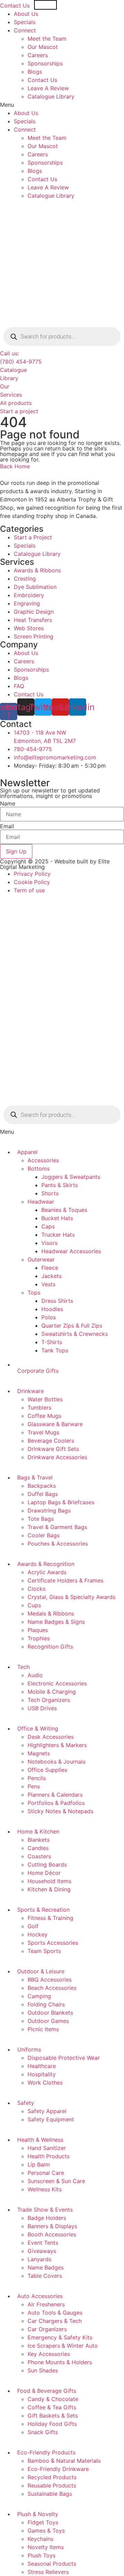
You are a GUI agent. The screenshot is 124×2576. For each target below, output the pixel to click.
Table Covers (45, 2276)
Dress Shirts (57, 1301)
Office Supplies (47, 1770)
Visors (49, 1243)
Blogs (35, 72)
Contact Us (15, 6)
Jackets (51, 1276)
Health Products (49, 2156)
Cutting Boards (47, 1865)
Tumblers (39, 1408)
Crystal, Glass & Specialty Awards (71, 1597)
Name (8, 803)
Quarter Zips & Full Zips (72, 1326)
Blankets (39, 1840)
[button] (62, 105)
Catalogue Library (51, 96)
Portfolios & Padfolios (56, 1803)
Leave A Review (48, 88)
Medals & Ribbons (51, 1613)
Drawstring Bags (49, 1510)
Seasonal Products (52, 2564)
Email (7, 826)
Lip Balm (39, 2164)
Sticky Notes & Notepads (60, 1811)
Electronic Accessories (57, 1683)
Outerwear (41, 1259)
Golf (33, 1926)
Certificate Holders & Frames (65, 1580)
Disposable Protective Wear (64, 2058)
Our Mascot (43, 47)
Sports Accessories (53, 1943)
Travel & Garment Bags (57, 1527)
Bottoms (39, 1168)
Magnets (39, 1753)
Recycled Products (52, 2477)
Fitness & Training (50, 1918)
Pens (34, 1786)
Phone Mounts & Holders (60, 2362)
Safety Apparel (47, 2111)
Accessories (43, 1160)
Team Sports (44, 1951)
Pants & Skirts (60, 1185)
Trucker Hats (58, 1235)
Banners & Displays (52, 2226)
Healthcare (42, 2066)
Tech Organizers (49, 1700)
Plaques (38, 1630)
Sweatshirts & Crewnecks (75, 1334)
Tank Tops (55, 1350)
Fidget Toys (43, 2522)
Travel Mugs (43, 1432)
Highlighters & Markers (57, 1745)
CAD (78, 5)
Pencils (37, 1778)
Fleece (50, 1268)
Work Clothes (45, 2082)
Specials (25, 22)
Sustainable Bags (50, 2494)
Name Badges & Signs (56, 1622)
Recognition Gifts (50, 1647)
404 (13, 422)
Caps (48, 1226)
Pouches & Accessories (58, 1544)
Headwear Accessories (71, 1251)
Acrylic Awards (47, 1572)
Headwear (41, 1202)
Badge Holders (47, 2218)
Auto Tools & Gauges (55, 2313)
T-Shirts (52, 1342)
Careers (38, 55)
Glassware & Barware (55, 1424)
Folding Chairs (46, 2004)
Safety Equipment (51, 2119)
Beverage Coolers (51, 1441)
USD (50, 5)
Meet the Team (47, 39)
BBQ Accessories (50, 1980)
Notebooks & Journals (56, 1762)
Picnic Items (43, 2029)
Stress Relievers (48, 2572)
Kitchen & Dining (49, 1889)
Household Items (49, 1881)
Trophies (39, 1638)
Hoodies (52, 1309)
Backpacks (42, 1486)
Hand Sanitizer (47, 2148)
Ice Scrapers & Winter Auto (63, 2346)
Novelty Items (46, 2547)
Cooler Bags (44, 1535)
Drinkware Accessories (57, 1457)
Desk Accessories (51, 1737)
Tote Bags (41, 1519)
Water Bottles (45, 1399)
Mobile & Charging (52, 1692)
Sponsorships (45, 63)
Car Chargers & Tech (55, 2321)
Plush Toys (42, 2555)
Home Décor (44, 1873)
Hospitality (42, 2074)
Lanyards (39, 2259)
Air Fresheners (46, 2304)
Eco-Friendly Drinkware (58, 2469)
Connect (25, 30)
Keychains (40, 2539)
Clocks (37, 1589)
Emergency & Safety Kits (60, 2337)
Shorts (50, 1193)
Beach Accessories (52, 1988)
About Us (26, 14)
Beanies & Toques (64, 1210)
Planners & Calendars (55, 1795)
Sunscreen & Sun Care (56, 2181)
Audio (35, 1675)
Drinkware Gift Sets (53, 1449)
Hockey (38, 1934)
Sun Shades (43, 2370)
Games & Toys (46, 2531)
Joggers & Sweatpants (71, 1177)
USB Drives (42, 1708)
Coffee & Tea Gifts (52, 2407)
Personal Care (46, 2173)
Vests (48, 1284)
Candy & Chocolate (53, 2399)
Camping (39, 1996)
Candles (38, 1848)
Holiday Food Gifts (52, 2424)
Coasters (39, 1856)
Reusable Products (52, 2485)
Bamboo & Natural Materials (64, 2461)
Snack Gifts (43, 2432)
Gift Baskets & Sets (53, 2416)
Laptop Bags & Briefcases (61, 1502)
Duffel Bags (43, 1494)
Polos (49, 1317)
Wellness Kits (45, 2189)
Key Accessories (49, 2354)
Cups (34, 1605)
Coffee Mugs (44, 1416)
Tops (34, 1292)
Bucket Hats (57, 1218)
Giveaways (42, 2251)
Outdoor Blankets (50, 2013)
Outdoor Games (48, 2021)
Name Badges (46, 2267)
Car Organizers (47, 2329)
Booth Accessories (52, 2234)
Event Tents (43, 2243)
